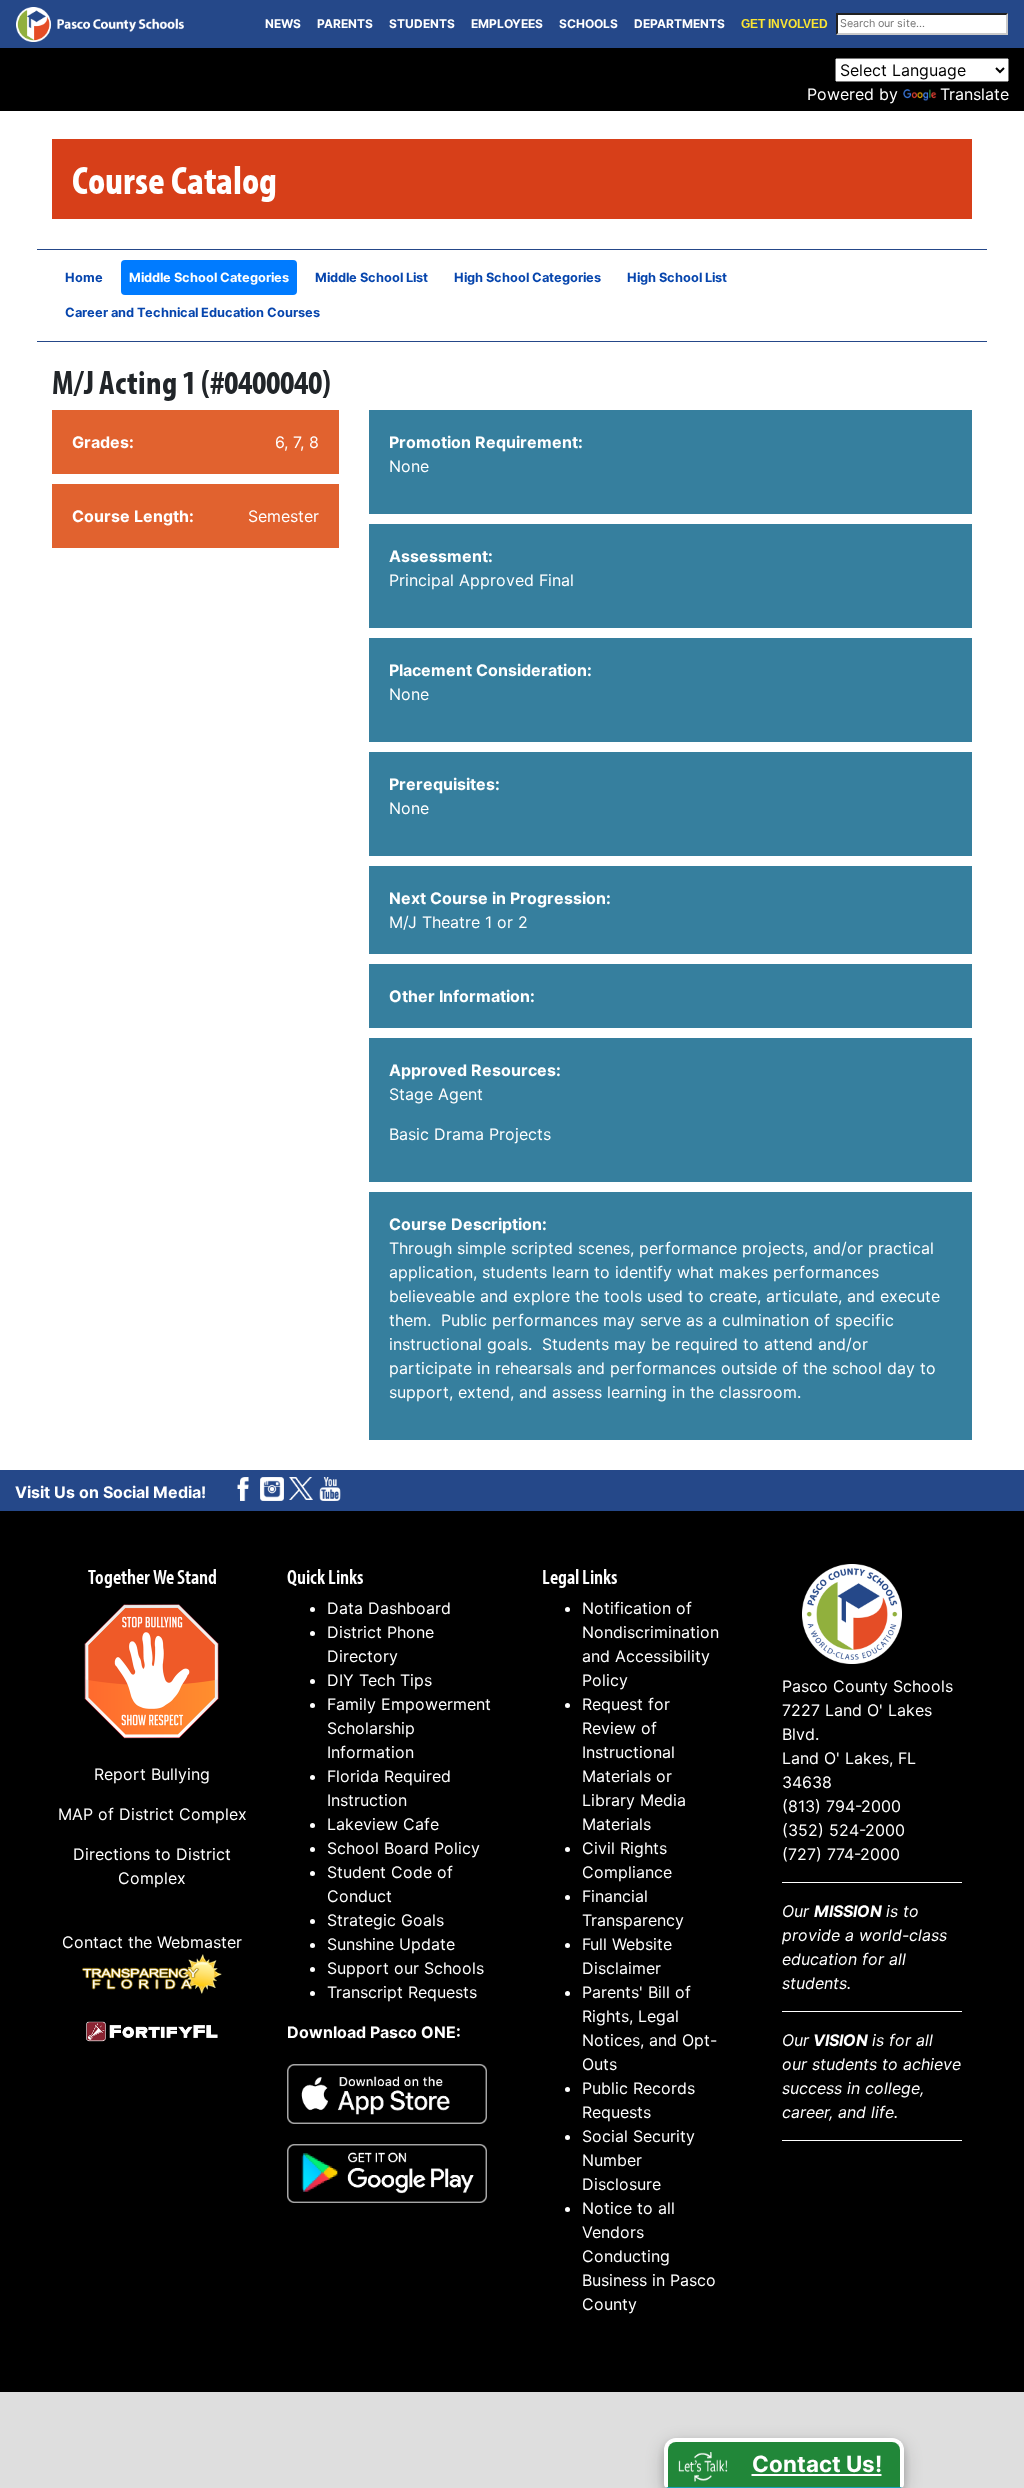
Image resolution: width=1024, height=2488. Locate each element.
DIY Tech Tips (379, 1680)
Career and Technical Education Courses (192, 312)
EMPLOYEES (507, 23)
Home (84, 277)
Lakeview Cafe (383, 1824)
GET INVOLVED (784, 24)
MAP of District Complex (152, 1814)
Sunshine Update (391, 1944)
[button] (784, 2463)
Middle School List (371, 277)
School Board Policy (403, 1848)
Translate (974, 94)
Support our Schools (405, 1968)
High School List (677, 277)
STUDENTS (422, 23)
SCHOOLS (588, 23)
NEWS (283, 23)
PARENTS (345, 23)
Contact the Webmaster (152, 1942)
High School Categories (527, 277)
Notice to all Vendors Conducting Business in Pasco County (649, 2256)
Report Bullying (152, 1774)
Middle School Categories (209, 277)
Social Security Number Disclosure (638, 2160)
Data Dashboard (389, 1608)
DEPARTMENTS (679, 23)
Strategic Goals (385, 1920)
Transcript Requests (402, 1992)
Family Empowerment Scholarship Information (409, 1728)
